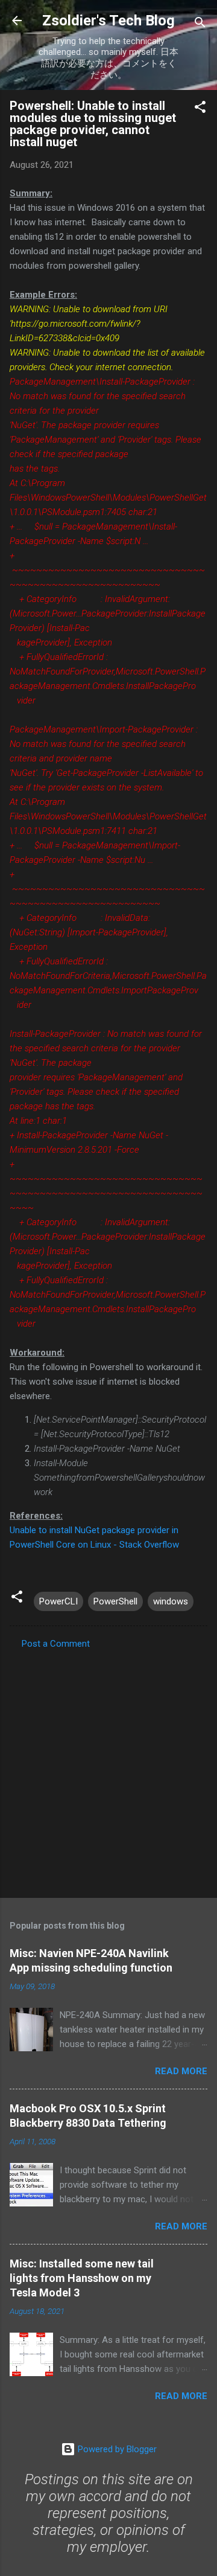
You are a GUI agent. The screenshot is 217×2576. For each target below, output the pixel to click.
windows (171, 1601)
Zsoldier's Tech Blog (108, 21)
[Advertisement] (108, 1770)
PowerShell (115, 1601)
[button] (200, 109)
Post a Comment (56, 1644)
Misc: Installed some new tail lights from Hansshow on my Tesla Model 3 (82, 2278)
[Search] (200, 24)
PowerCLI (58, 1601)
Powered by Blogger (116, 2449)
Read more (181, 2071)
